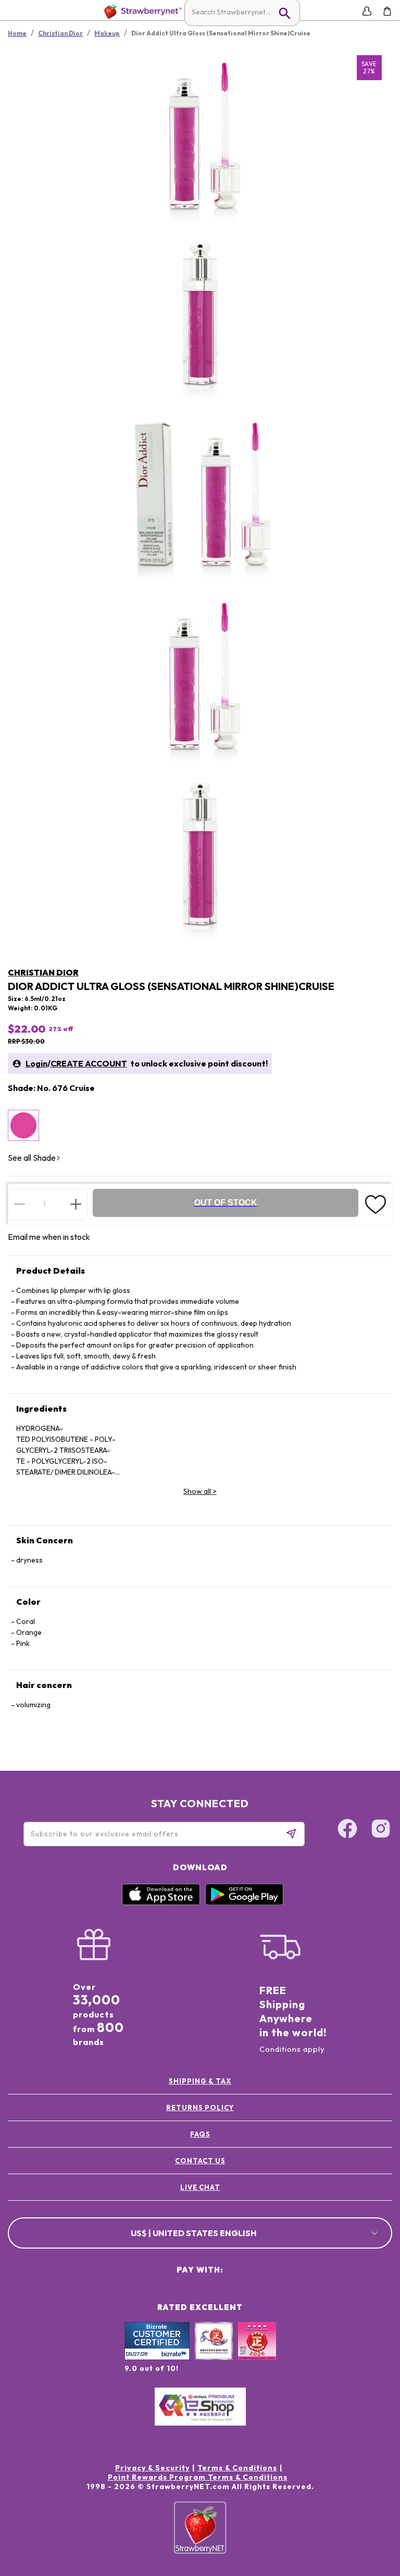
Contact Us (200, 2161)
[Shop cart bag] (387, 11)
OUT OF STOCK (226, 1203)
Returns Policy (200, 2108)
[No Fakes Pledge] (257, 2352)
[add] (76, 1204)
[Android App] (244, 1902)
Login (36, 1063)
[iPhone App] (161, 1902)
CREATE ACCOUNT (89, 1063)
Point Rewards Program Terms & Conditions (198, 2477)
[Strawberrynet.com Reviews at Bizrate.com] (157, 2357)
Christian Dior (43, 972)
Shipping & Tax (200, 2081)
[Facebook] (347, 1830)
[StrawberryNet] (141, 11)
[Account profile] (367, 11)
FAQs (200, 2134)
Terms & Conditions (237, 2468)
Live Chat (200, 2187)
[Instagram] (381, 1830)
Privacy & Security (152, 2468)
